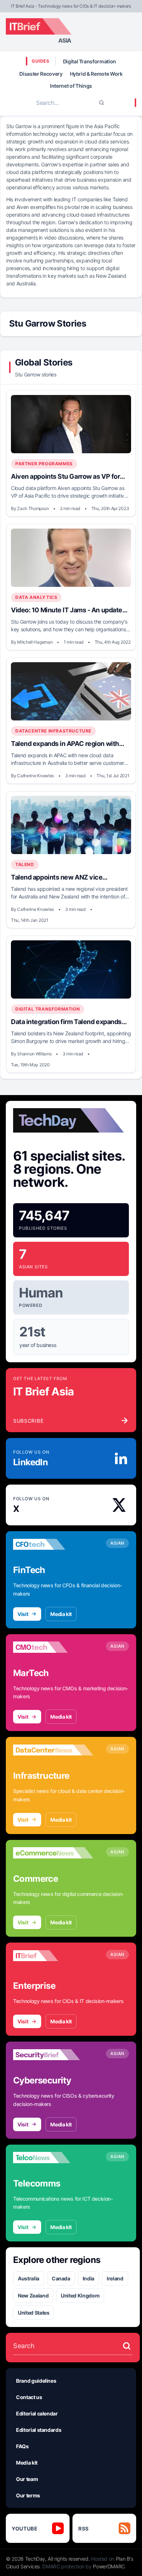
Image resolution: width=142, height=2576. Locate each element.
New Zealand (33, 2296)
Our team (27, 2479)
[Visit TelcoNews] (53, 2158)
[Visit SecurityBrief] (53, 2055)
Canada (61, 2278)
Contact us (29, 2397)
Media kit (61, 1614)
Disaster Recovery (41, 74)
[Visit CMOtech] (53, 1647)
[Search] (102, 103)
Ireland (115, 2278)
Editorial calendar (37, 2413)
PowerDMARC (109, 2566)
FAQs (22, 2446)
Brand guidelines (36, 2381)
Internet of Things (71, 86)
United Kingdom (80, 2296)
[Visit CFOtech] (53, 1544)
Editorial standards (39, 2430)
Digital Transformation (90, 61)
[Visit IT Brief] (53, 1956)
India (88, 2278)
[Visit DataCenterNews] (53, 1750)
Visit (23, 1614)
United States (33, 2313)
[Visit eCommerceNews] (53, 1853)
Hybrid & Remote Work (96, 74)
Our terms (28, 2495)
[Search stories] (127, 2346)
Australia (29, 2278)
